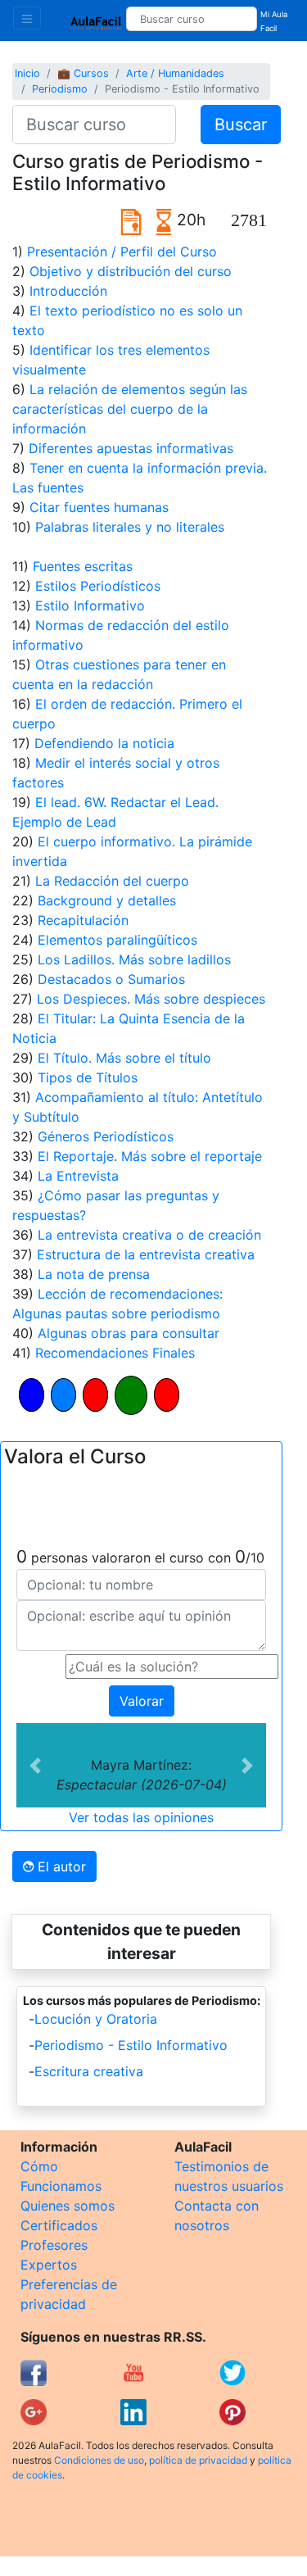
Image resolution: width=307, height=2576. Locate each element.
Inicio (27, 73)
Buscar (241, 125)
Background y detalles (107, 900)
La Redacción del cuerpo (112, 881)
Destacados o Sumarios (111, 979)
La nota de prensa (94, 1274)
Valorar (142, 1701)
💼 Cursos (83, 73)
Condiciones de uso (99, 2460)
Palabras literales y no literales (130, 527)
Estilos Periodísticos (98, 586)
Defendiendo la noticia (104, 743)
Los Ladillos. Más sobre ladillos (134, 959)
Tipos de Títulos (88, 1077)
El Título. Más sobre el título (124, 1058)
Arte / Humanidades (175, 73)
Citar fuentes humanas (99, 507)
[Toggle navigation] (27, 18)
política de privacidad (198, 2460)
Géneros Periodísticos (106, 1136)
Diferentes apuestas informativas (131, 448)
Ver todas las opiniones (141, 1817)
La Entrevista (78, 1176)
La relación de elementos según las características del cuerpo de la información (130, 409)
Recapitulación (83, 920)
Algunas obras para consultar (129, 1333)
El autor (60, 1866)
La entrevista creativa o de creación (149, 1235)
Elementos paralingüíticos (117, 940)
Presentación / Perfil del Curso (122, 252)
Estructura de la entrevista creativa (146, 1254)
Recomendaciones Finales (115, 1353)
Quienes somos (68, 2206)
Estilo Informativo (90, 605)
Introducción (68, 291)
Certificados (59, 2225)
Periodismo (60, 89)
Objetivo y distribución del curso (131, 271)
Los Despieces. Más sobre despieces (151, 999)
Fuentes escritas (83, 566)
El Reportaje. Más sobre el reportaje (150, 1156)
